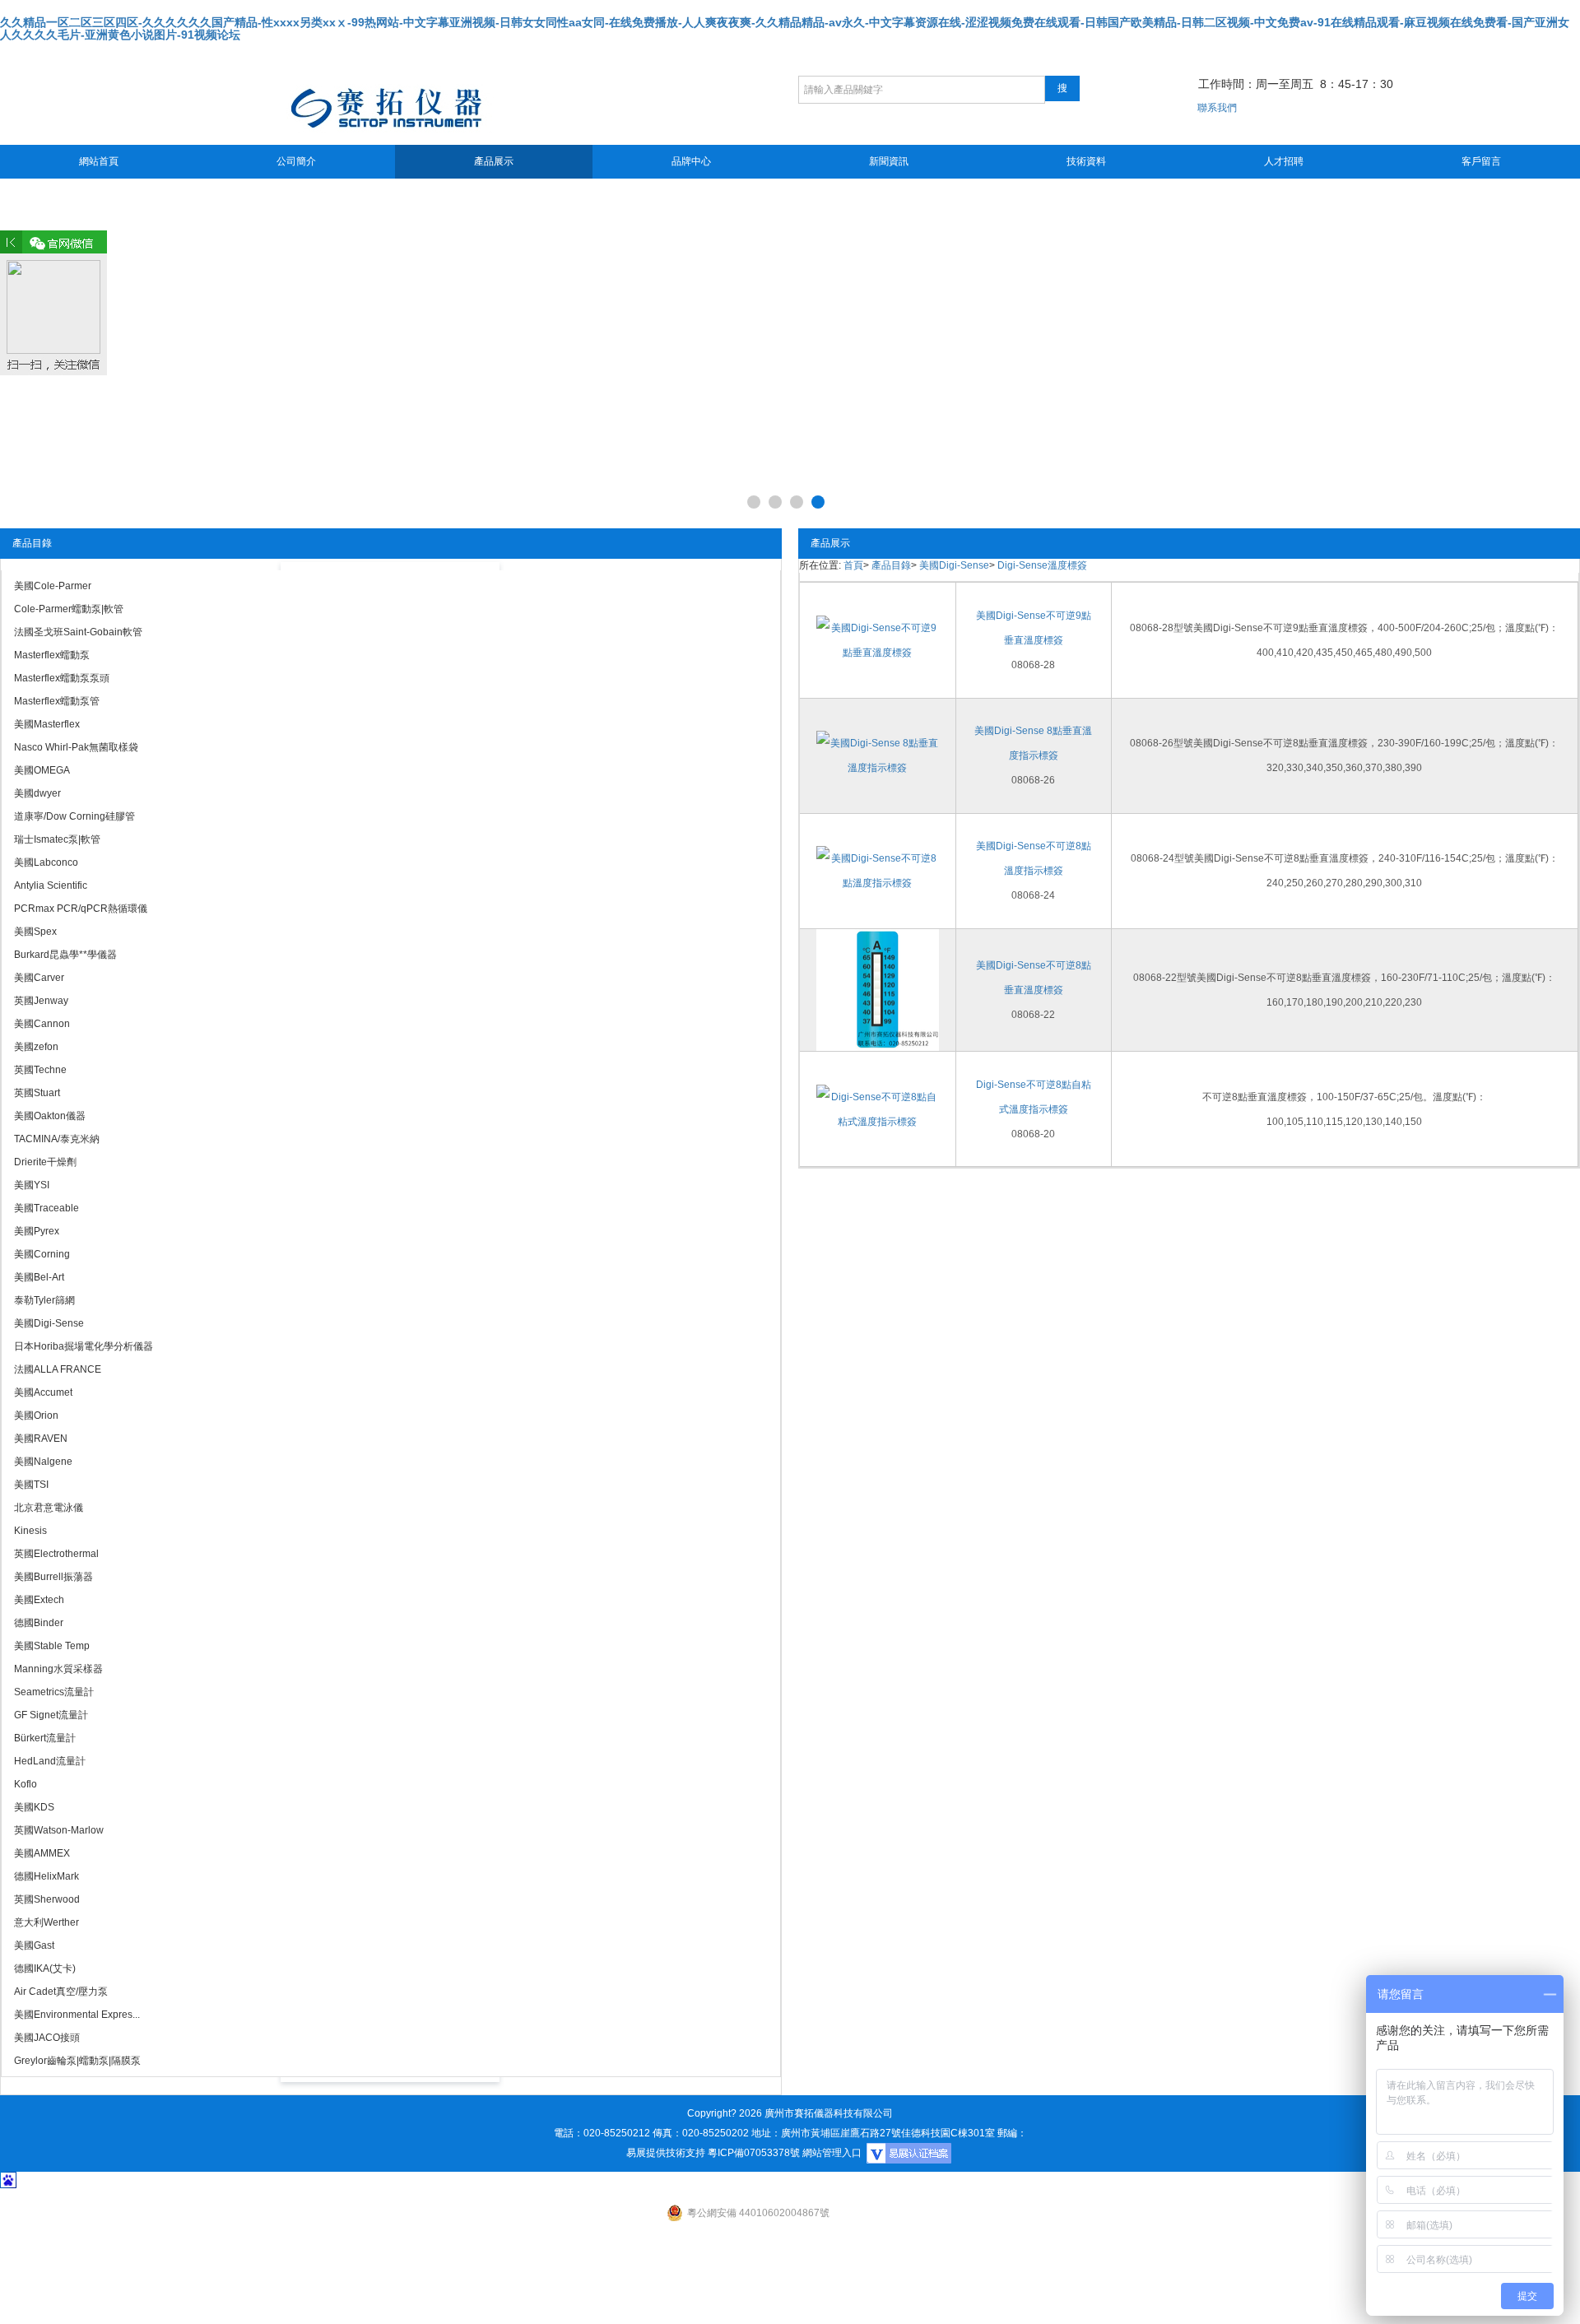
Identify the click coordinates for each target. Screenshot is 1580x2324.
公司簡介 (296, 161)
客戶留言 (1481, 161)
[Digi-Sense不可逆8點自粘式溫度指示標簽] (878, 1109)
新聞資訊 (889, 161)
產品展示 (494, 161)
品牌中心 (691, 161)
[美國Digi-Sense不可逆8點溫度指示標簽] (878, 870)
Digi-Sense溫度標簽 (1042, 565)
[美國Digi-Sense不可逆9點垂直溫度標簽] (878, 639)
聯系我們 (1217, 108)
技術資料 (1086, 161)
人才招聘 (1284, 161)
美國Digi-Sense (954, 565)
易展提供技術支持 (666, 2153)
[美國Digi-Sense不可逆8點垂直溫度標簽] (878, 989)
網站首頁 (99, 161)
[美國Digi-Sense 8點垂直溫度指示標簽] (878, 755)
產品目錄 (891, 565)
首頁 (853, 565)
